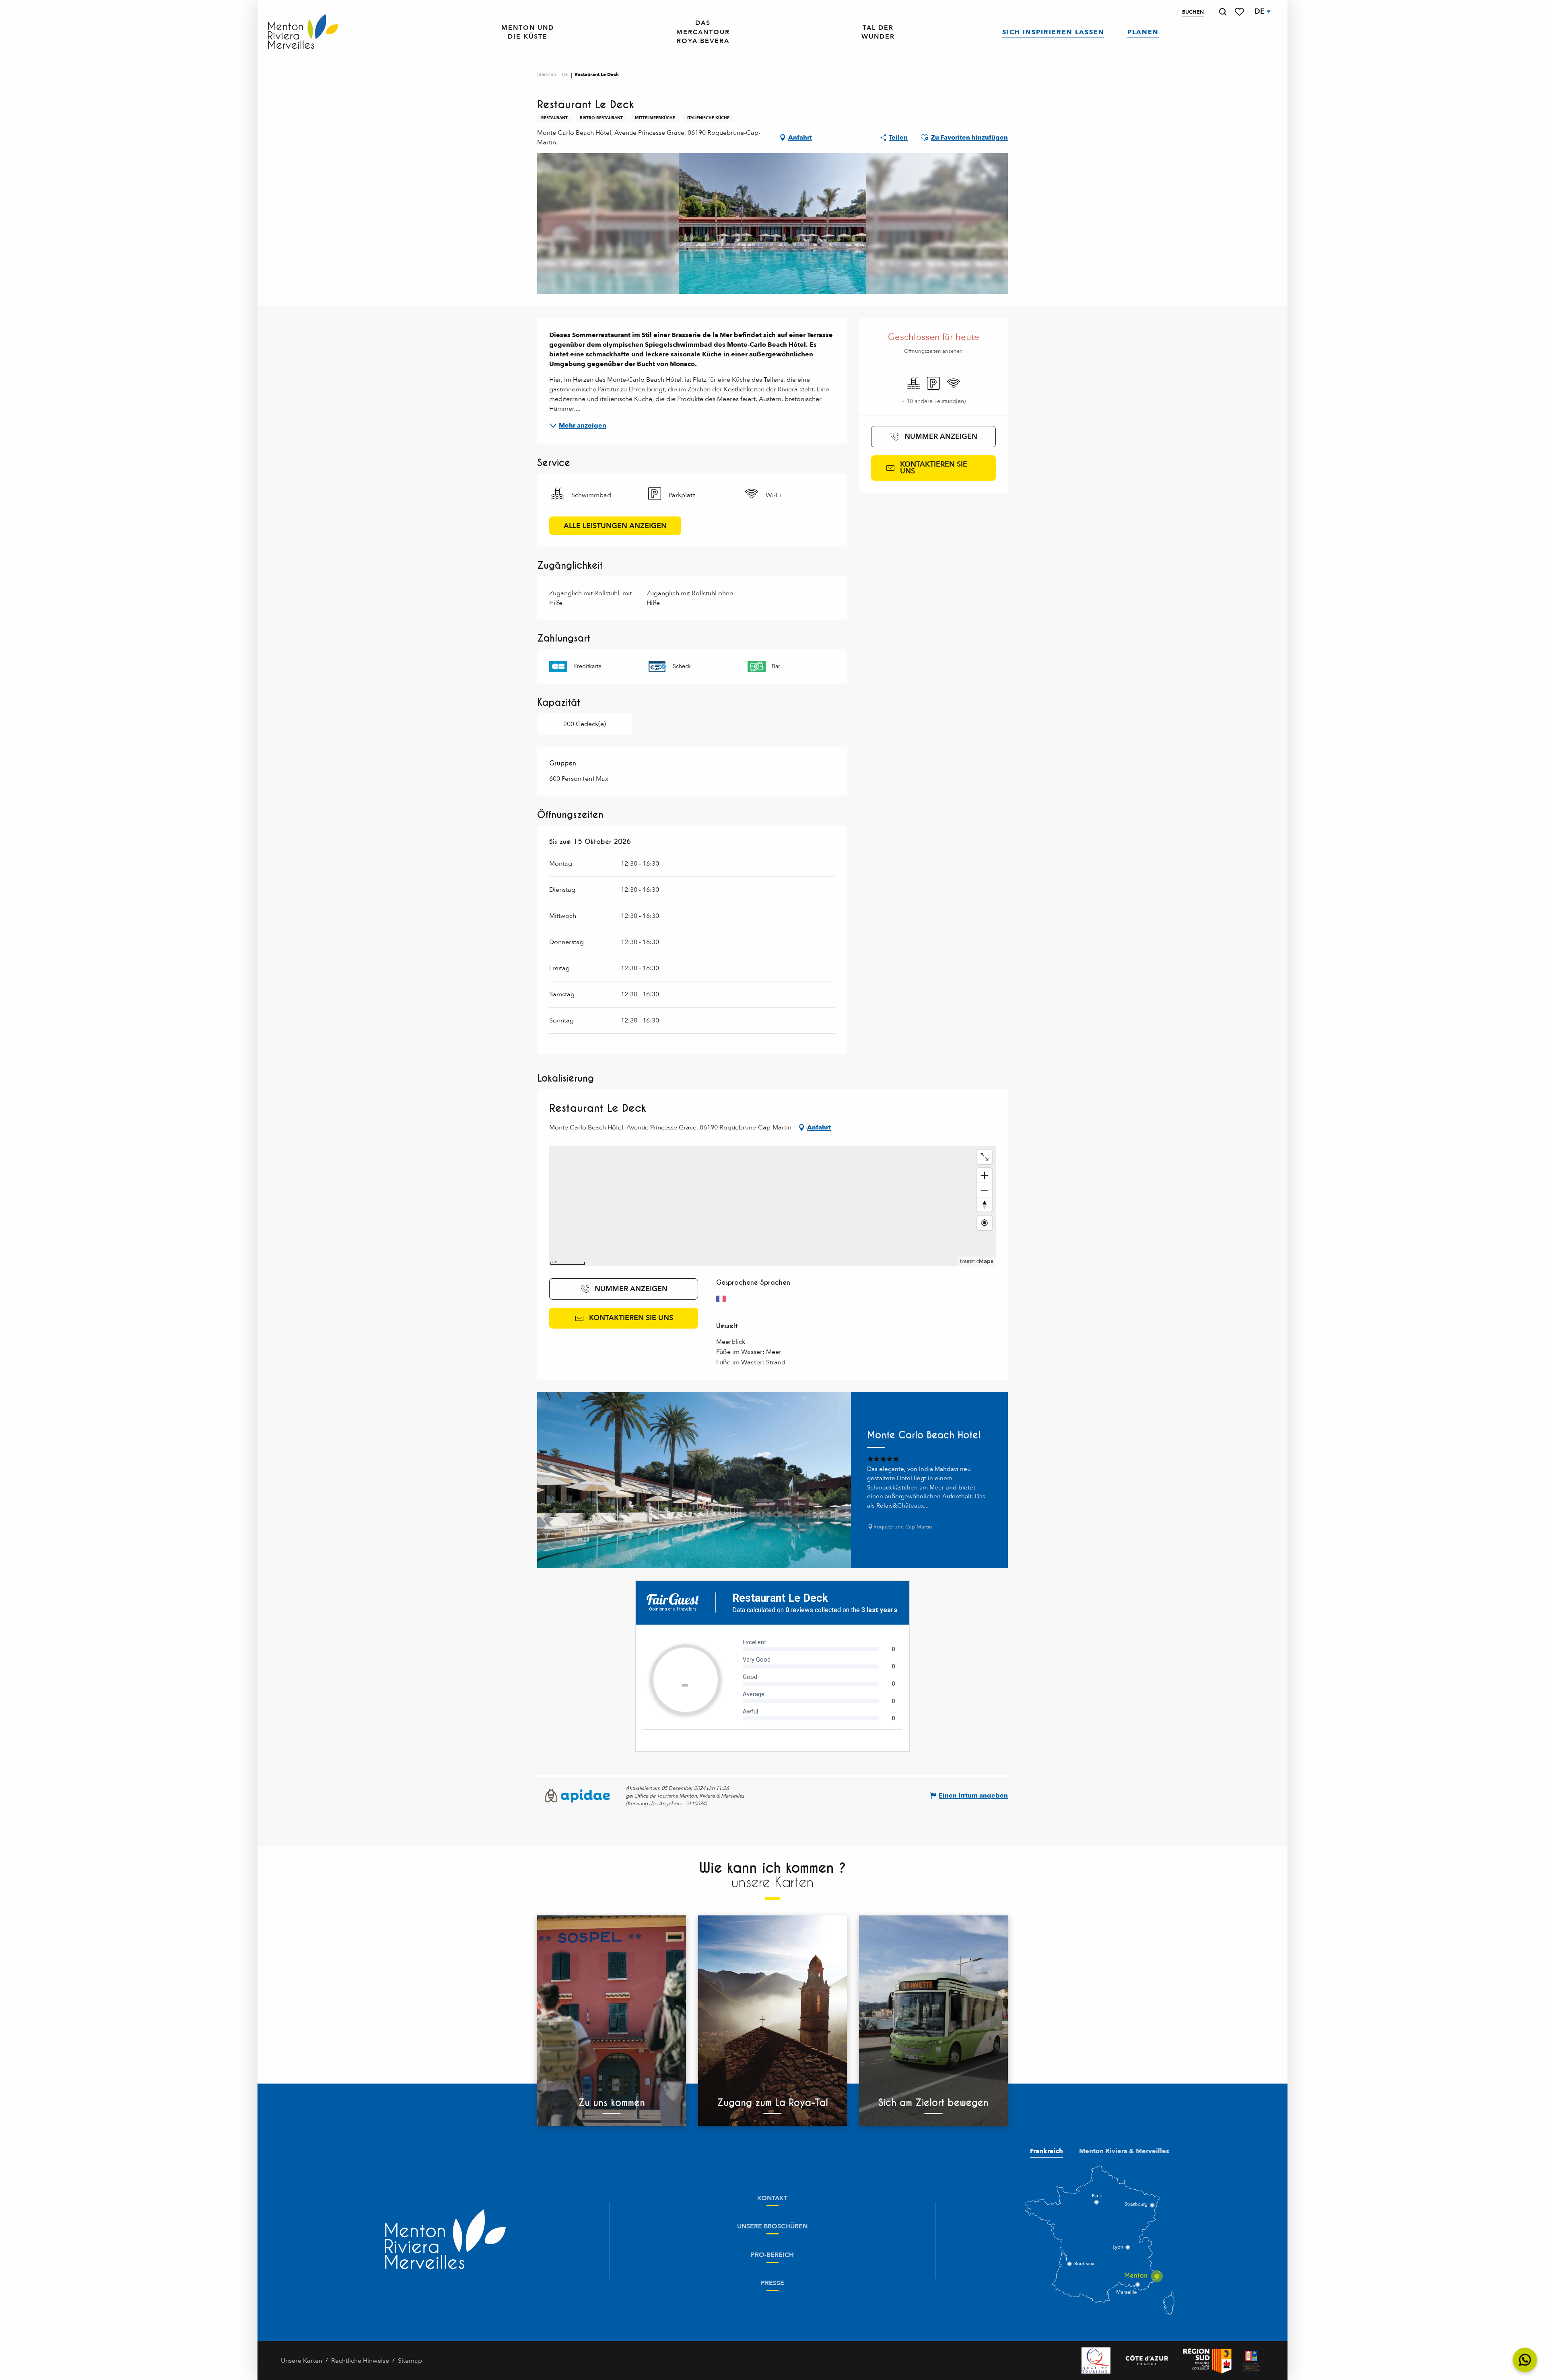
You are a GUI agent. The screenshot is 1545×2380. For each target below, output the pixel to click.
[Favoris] (1240, 12)
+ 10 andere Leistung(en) (933, 401)
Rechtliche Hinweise (360, 2361)
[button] (1223, 12)
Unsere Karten (302, 2361)
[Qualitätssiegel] (1096, 2360)
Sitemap (410, 2361)
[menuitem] (303, 32)
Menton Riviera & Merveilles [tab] (1124, 2151)
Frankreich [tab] (1046, 2151)
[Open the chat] (1525, 2360)
